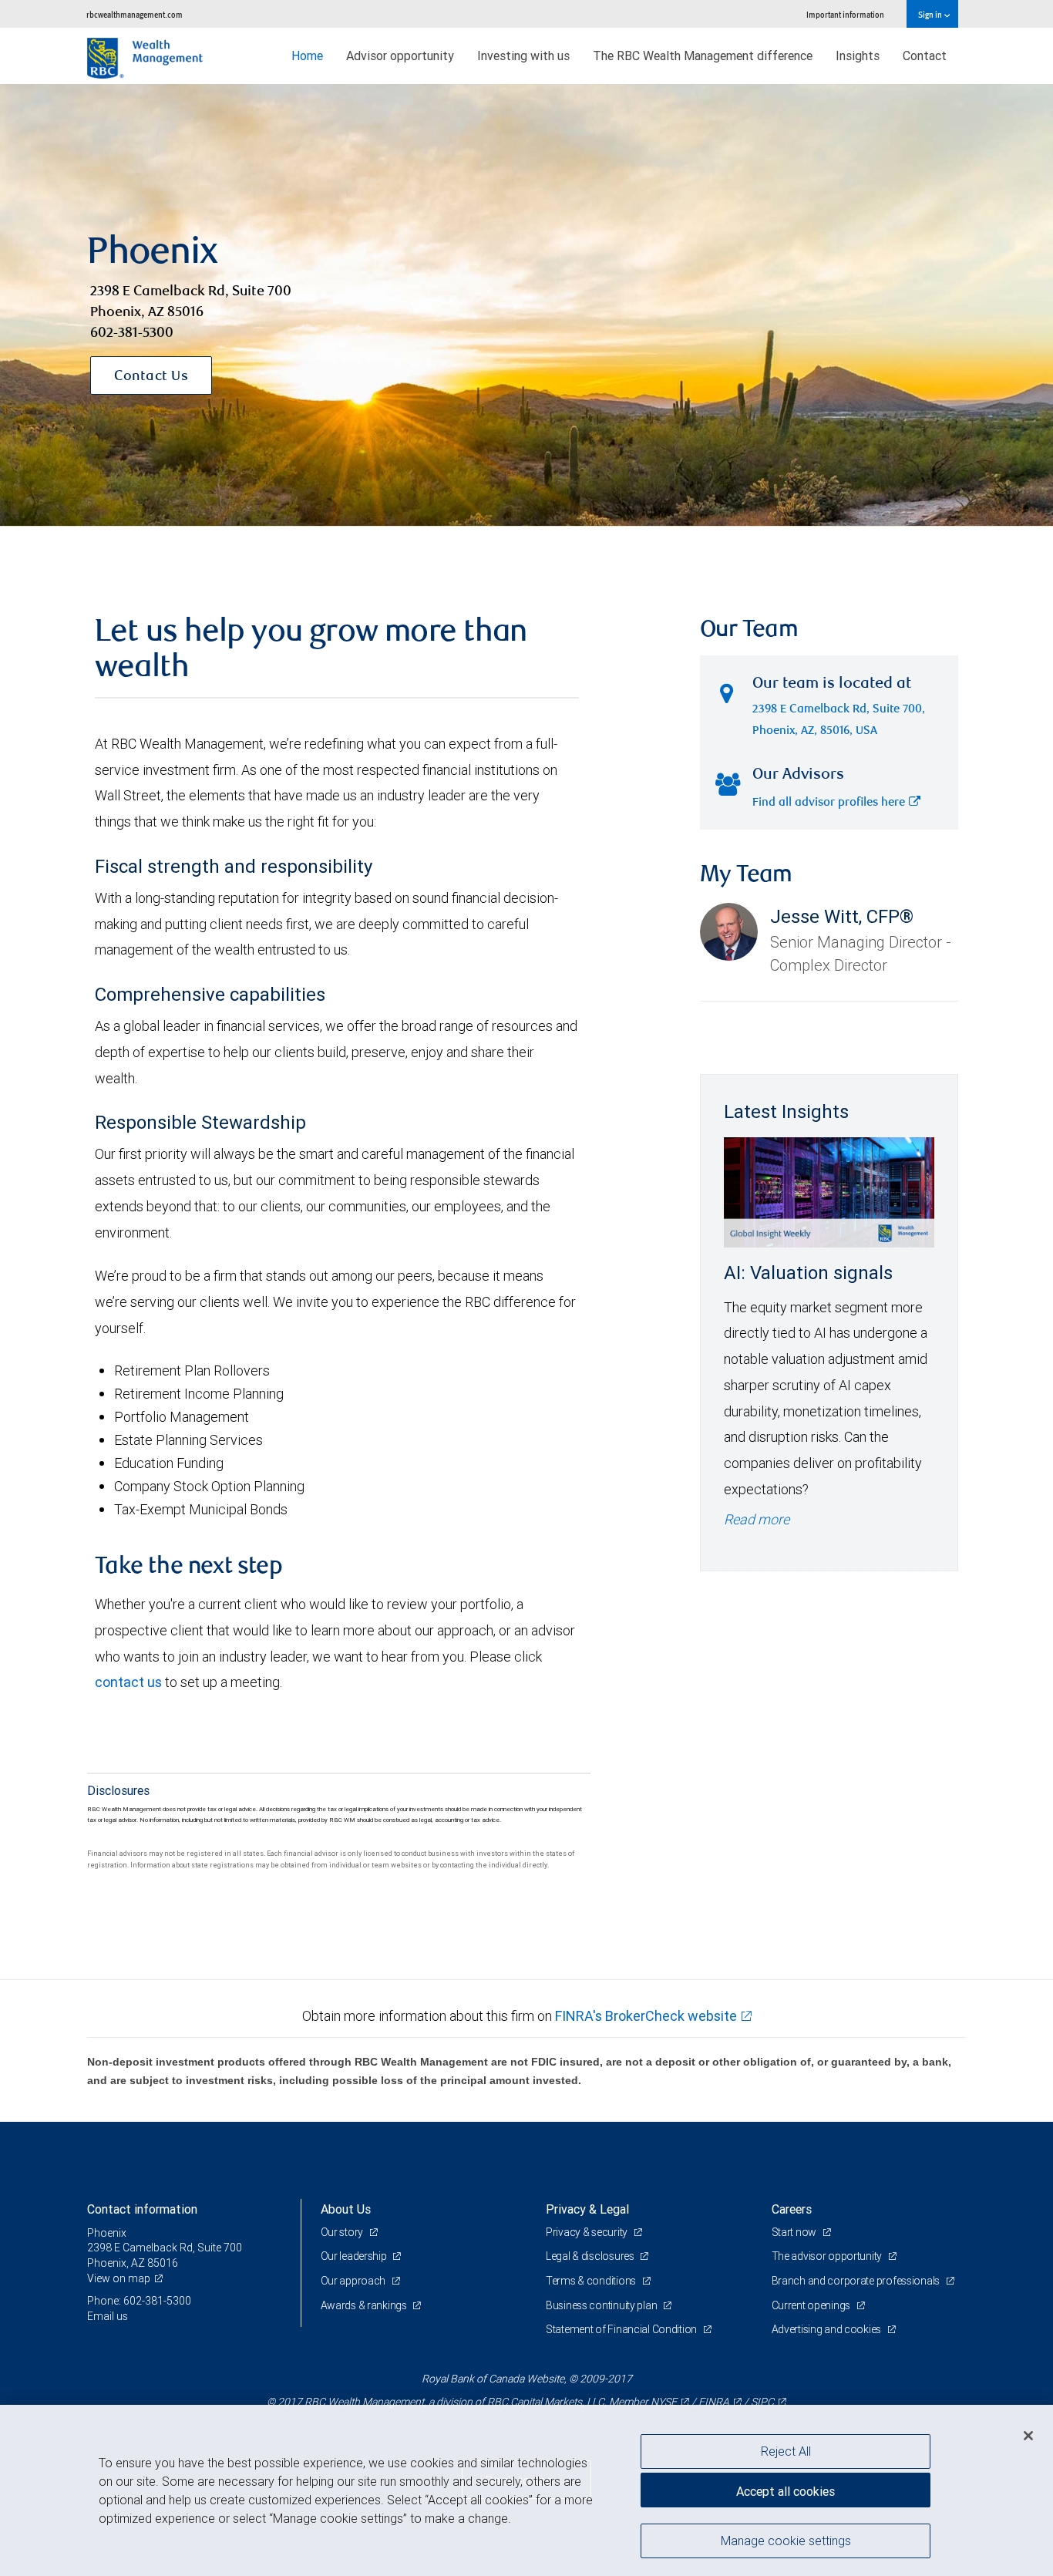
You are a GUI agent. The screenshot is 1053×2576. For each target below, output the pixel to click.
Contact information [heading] (142, 2209)
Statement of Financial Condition (622, 2329)
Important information (845, 14)
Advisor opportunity (400, 56)
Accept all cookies (786, 2491)
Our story (343, 2232)
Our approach (354, 2281)
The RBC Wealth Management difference (703, 56)
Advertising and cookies (828, 2329)
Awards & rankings (365, 2305)
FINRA (714, 2402)
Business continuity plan (602, 2305)
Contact (925, 56)
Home (307, 56)
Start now (795, 2232)
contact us (128, 1682)
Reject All (786, 2451)
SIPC (762, 2402)
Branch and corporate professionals (857, 2281)
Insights (858, 56)
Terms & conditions (592, 2281)
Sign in (931, 14)
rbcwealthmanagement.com (135, 14)
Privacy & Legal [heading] (587, 2209)
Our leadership (355, 2256)
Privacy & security (588, 2232)
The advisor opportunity (828, 2256)
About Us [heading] (346, 2209)
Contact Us (151, 377)
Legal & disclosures (591, 2256)
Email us (108, 2316)
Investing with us (523, 56)
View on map (119, 2278)
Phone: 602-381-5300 (139, 2301)
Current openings (812, 2305)
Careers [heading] (792, 2209)
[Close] (1028, 2436)
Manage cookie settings (786, 2540)
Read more (757, 1519)
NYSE (664, 2402)
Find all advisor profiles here (829, 803)
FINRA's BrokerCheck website (646, 2016)
